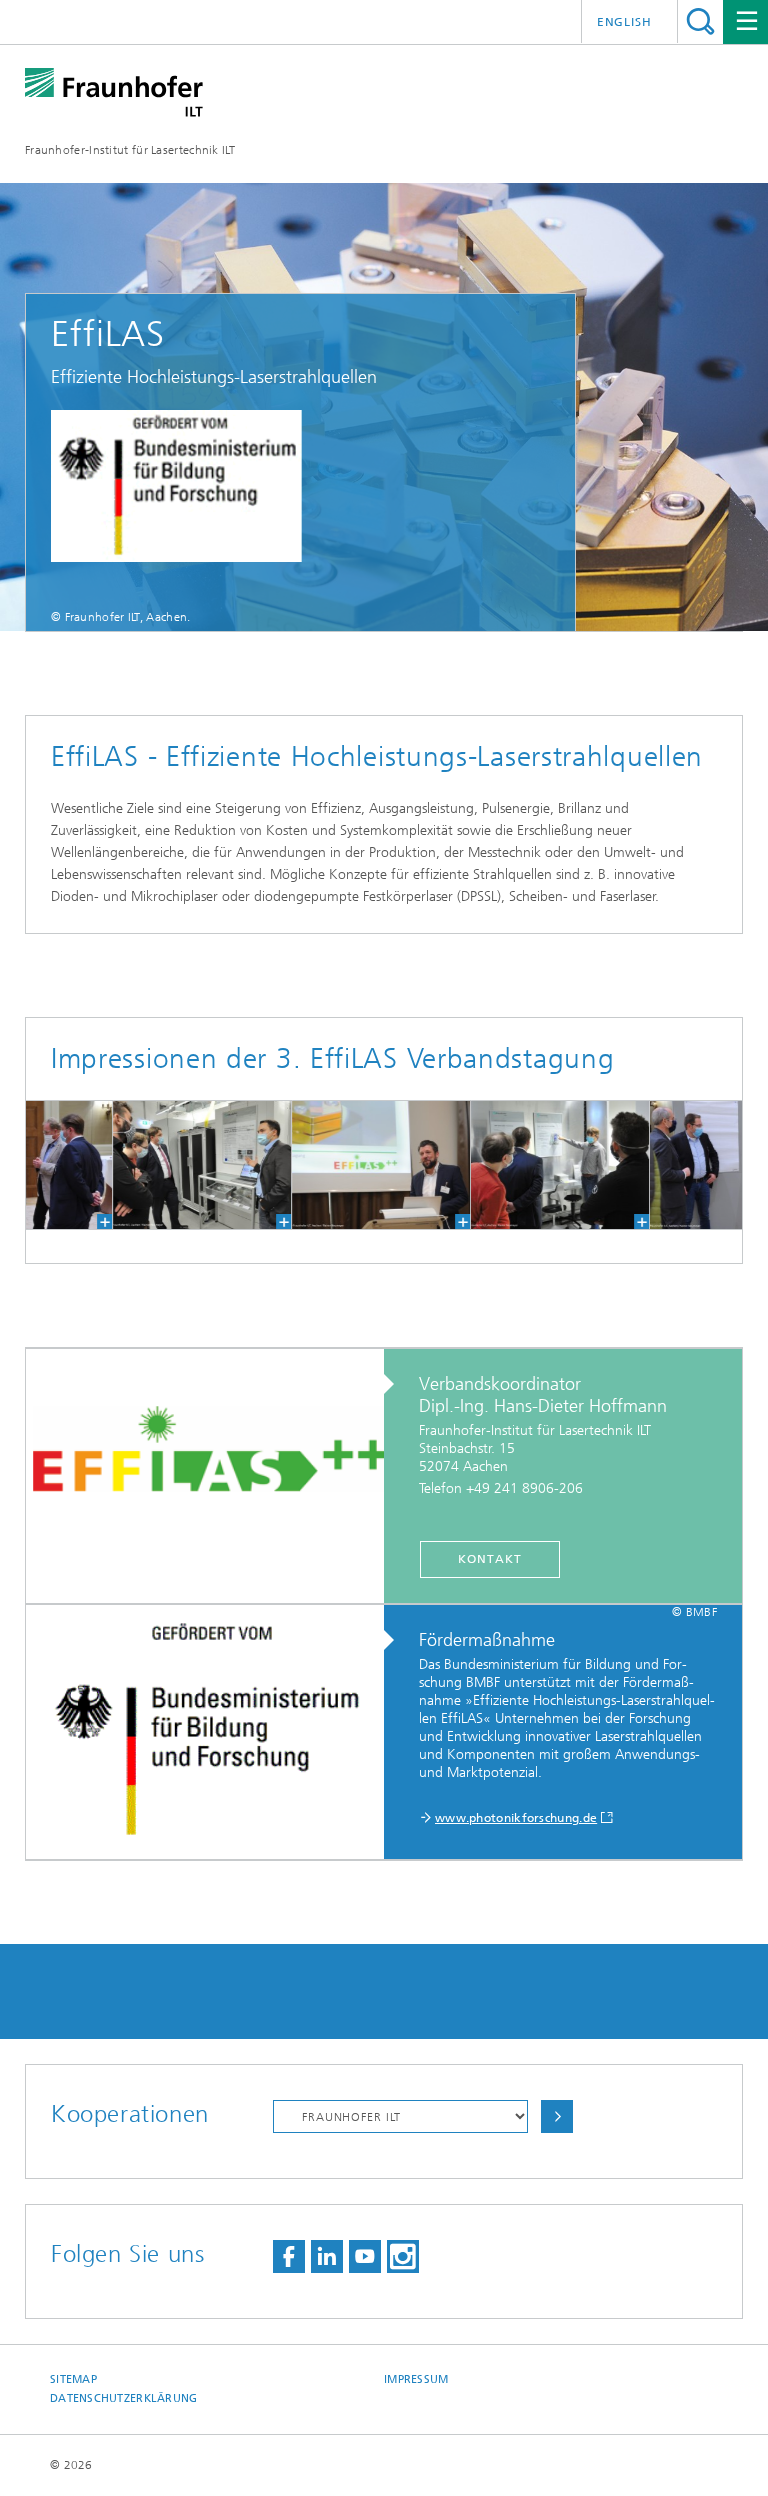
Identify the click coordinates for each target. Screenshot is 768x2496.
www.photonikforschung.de (516, 1818)
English (624, 22)
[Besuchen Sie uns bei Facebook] (289, 2256)
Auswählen (557, 2116)
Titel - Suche (700, 21)
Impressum (416, 2379)
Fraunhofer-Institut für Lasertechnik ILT (130, 150)
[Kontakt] (215, 1477)
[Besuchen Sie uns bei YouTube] (365, 2256)
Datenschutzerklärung (124, 2398)
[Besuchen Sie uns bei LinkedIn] (327, 2256)
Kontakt (489, 1559)
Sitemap (73, 2379)
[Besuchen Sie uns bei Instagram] (403, 2256)
